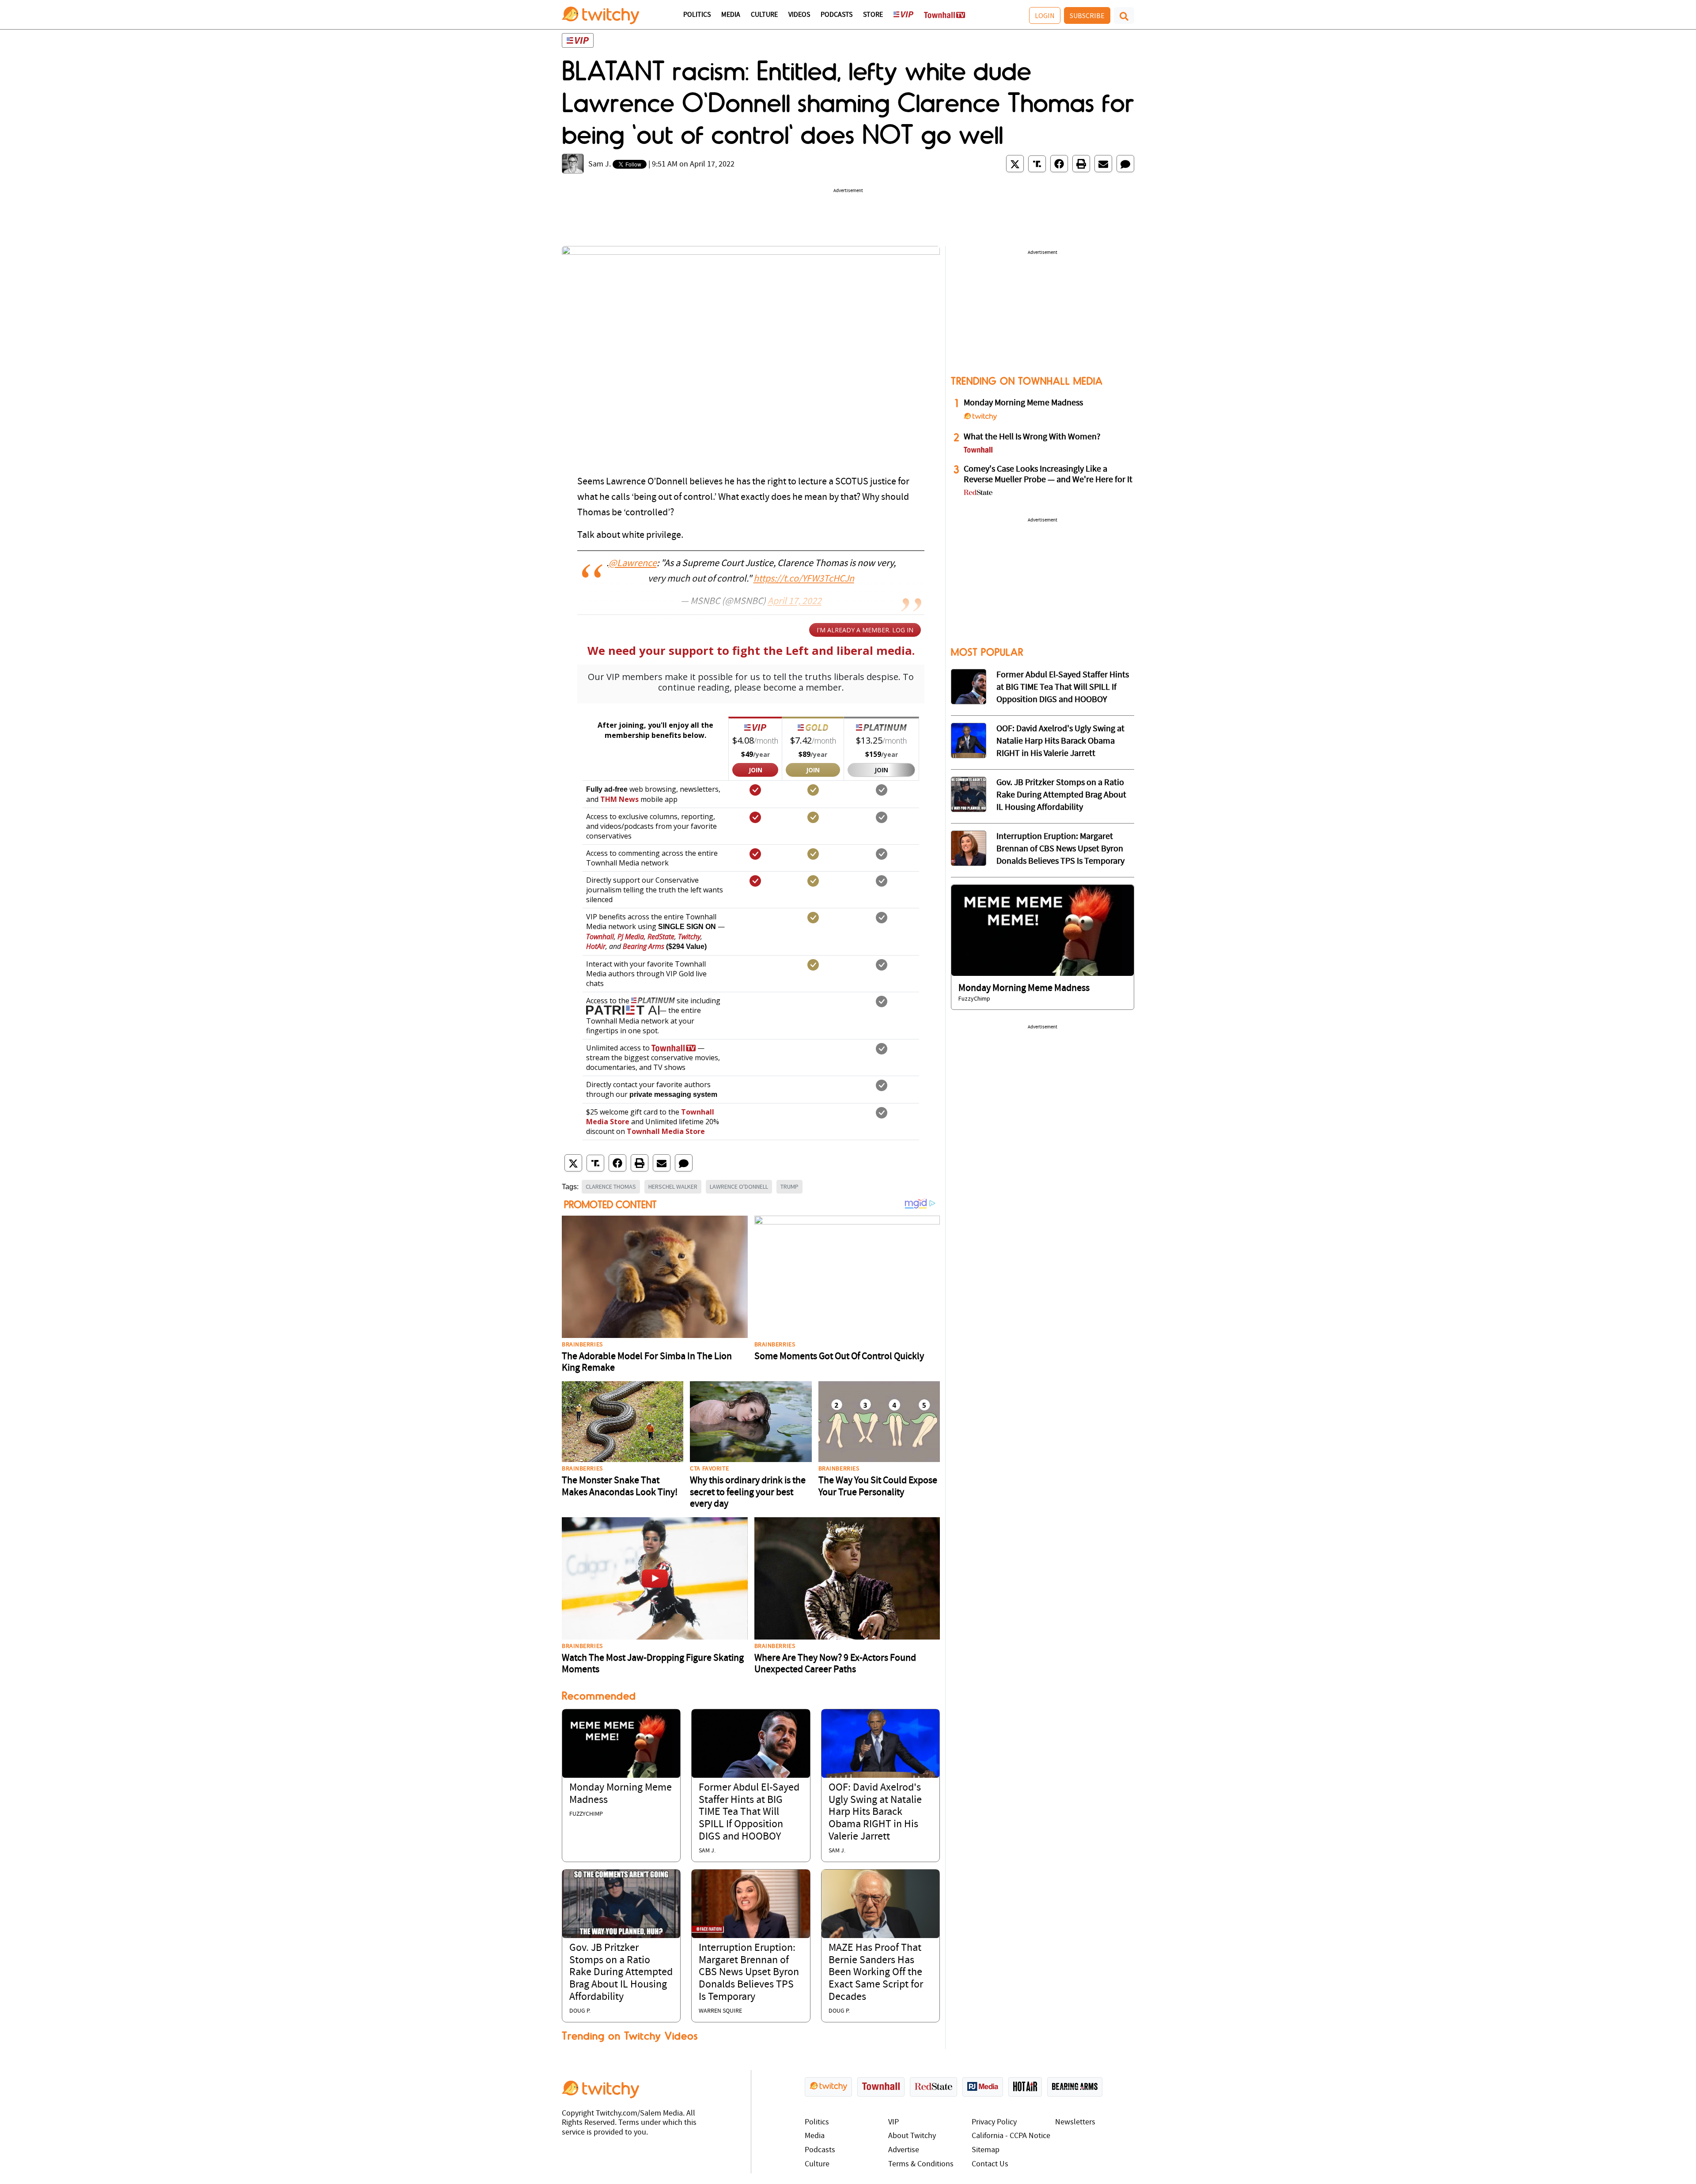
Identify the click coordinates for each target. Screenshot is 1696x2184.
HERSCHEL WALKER (673, 1186)
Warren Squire (720, 2011)
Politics (697, 15)
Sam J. (600, 164)
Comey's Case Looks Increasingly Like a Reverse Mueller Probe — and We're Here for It (1048, 475)
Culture (764, 15)
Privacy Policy (994, 2122)
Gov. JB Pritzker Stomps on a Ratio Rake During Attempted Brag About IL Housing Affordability (621, 1972)
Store (873, 15)
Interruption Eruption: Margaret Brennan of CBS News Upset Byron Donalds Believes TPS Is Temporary (749, 1972)
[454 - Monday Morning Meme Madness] (1043, 930)
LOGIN (1045, 15)
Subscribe (1087, 15)
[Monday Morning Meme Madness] (621, 1744)
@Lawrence (633, 564)
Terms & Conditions (921, 2164)
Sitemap (986, 2150)
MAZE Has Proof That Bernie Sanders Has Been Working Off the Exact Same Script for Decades (876, 1972)
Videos (799, 15)
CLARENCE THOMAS (611, 1186)
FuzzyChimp (586, 1814)
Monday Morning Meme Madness (1023, 403)
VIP (893, 2122)
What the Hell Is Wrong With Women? (1032, 437)
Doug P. (580, 2011)
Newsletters (1075, 2122)
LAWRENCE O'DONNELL (739, 1186)
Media (731, 15)
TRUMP (789, 1186)
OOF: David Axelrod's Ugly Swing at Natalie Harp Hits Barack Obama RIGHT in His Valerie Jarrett (875, 1812)
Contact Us (990, 2164)
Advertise (904, 2150)
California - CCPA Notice (1011, 2136)
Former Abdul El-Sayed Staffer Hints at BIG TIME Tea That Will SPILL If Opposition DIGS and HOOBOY (749, 1812)
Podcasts (837, 15)
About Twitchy (912, 2136)
